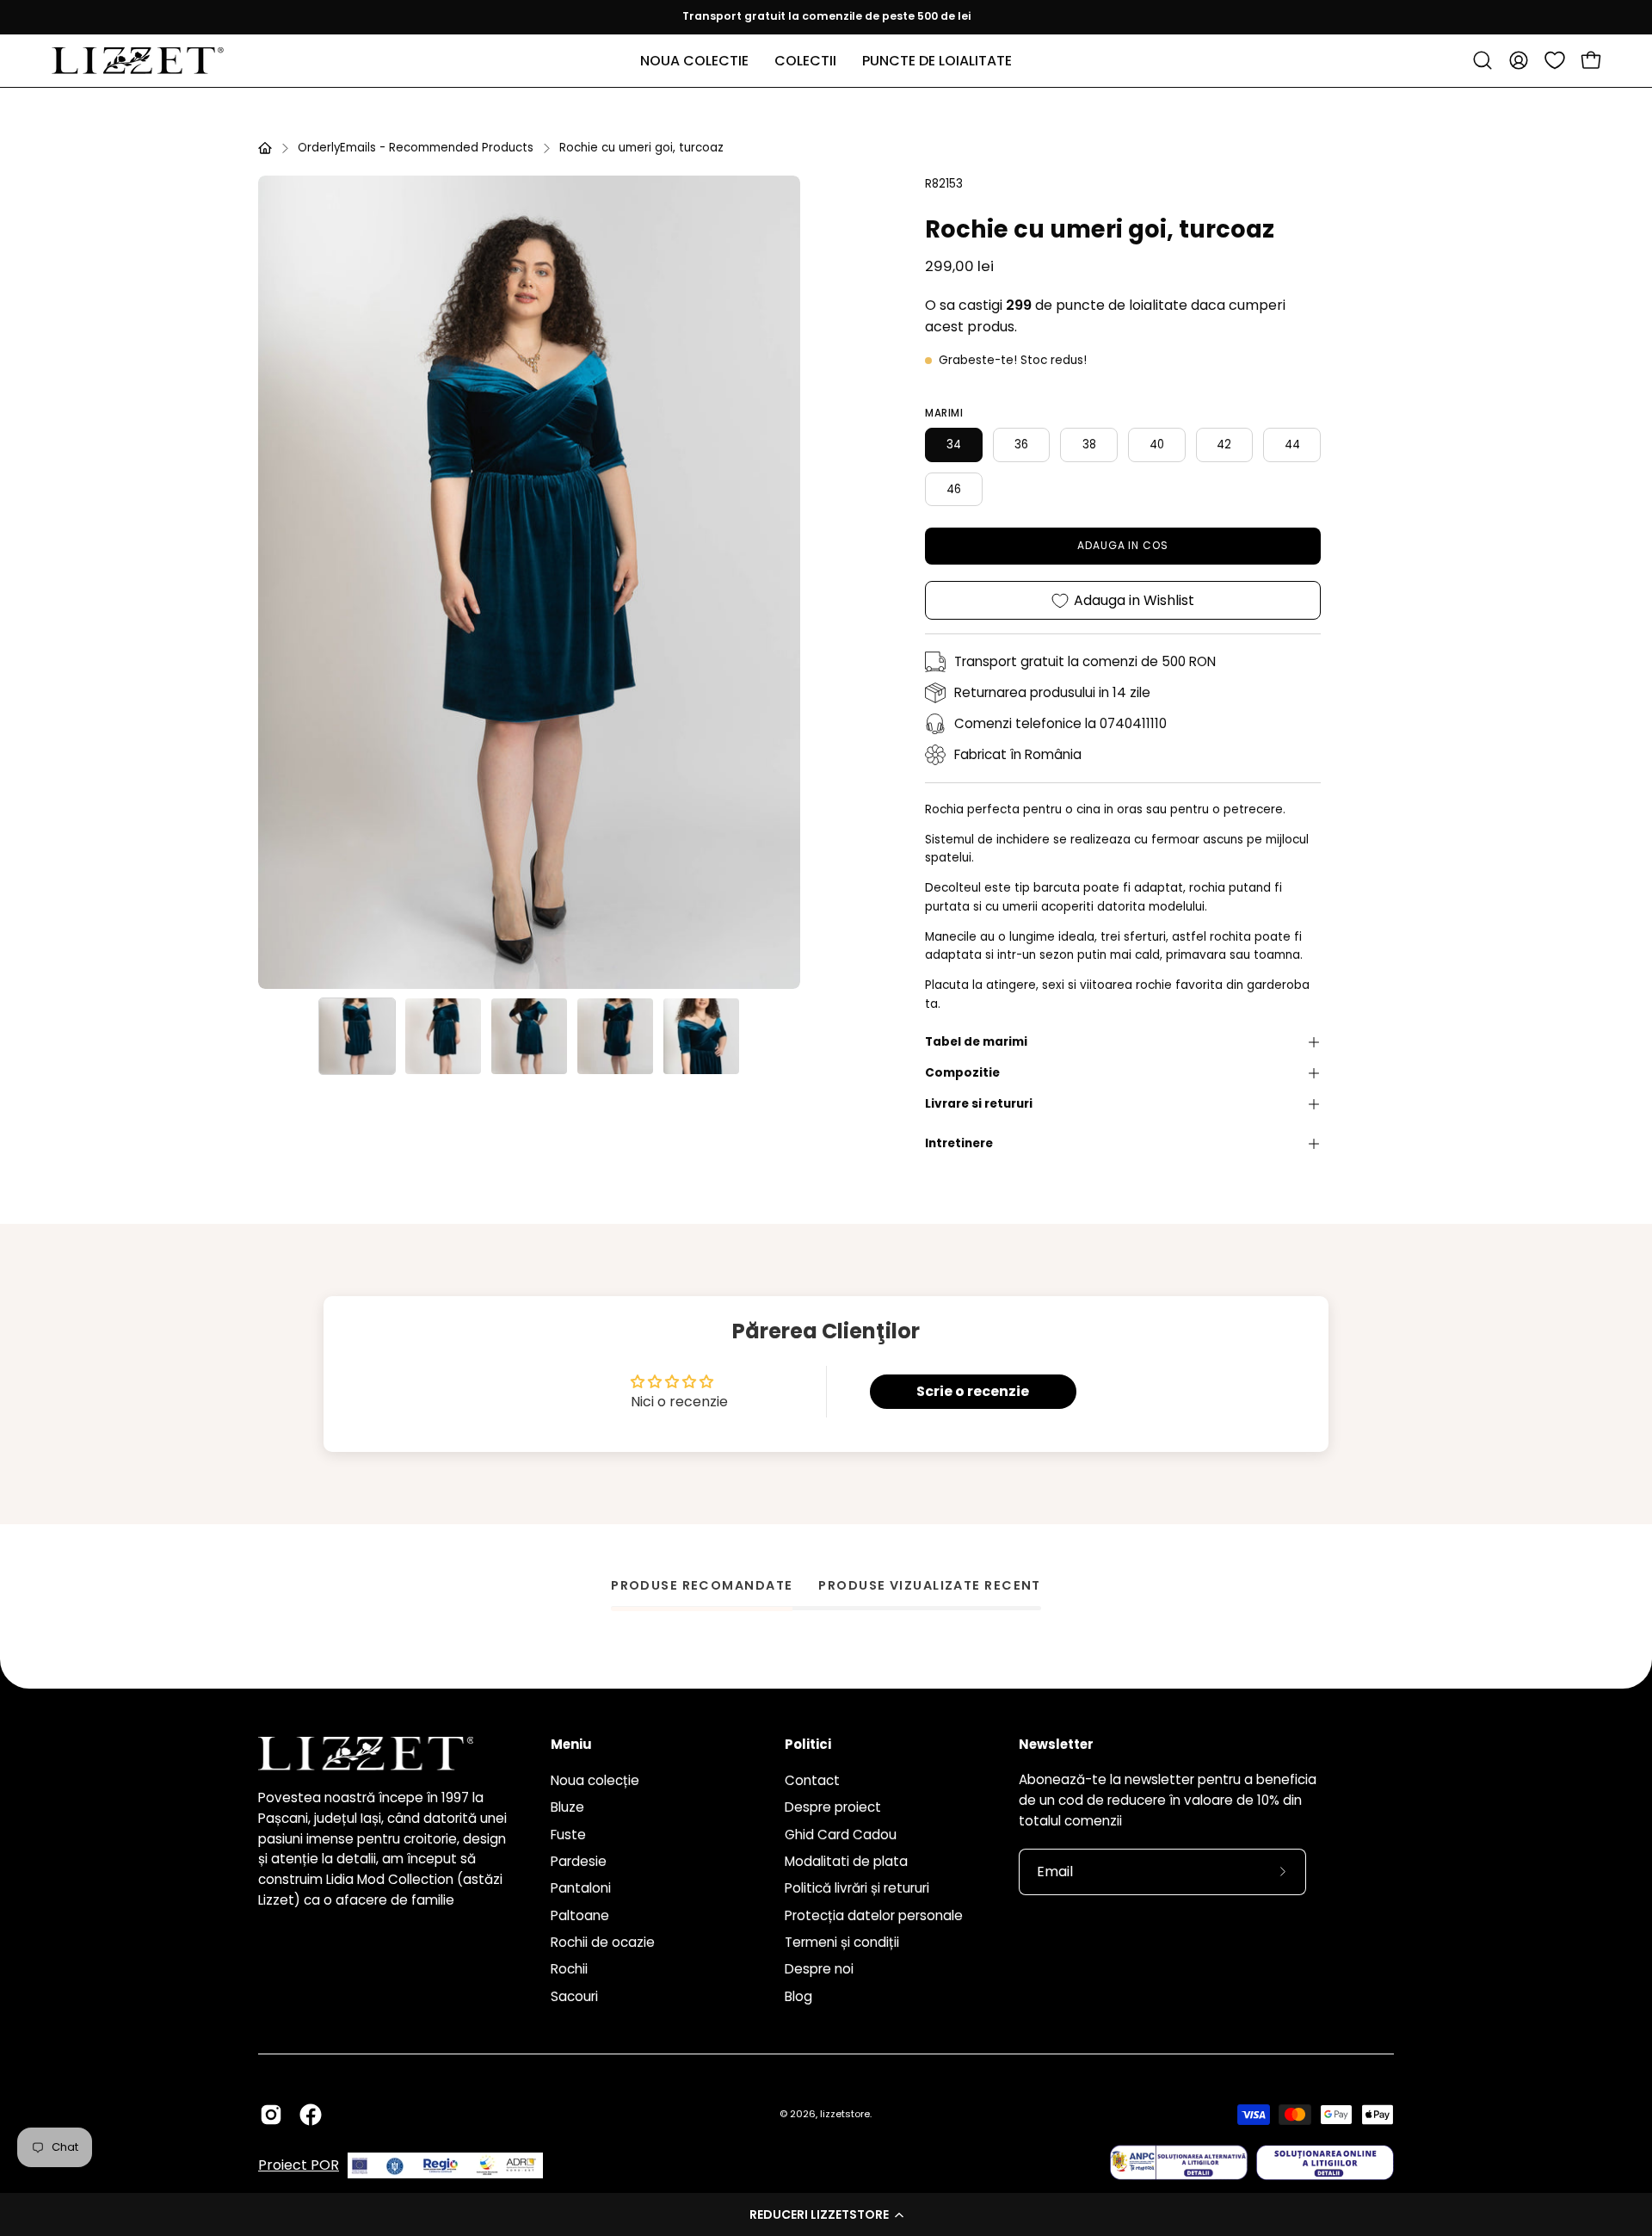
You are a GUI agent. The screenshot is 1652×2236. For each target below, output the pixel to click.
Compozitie (962, 1073)
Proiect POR (299, 2166)
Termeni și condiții (842, 1942)
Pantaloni (581, 1888)
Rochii (569, 1969)
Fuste (568, 1834)
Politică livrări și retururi (857, 1888)
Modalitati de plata (846, 1861)
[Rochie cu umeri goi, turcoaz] (357, 1036)
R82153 (944, 184)
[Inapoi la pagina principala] (265, 148)
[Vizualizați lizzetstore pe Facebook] (311, 2115)
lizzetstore (845, 2114)
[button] (826, 2214)
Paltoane (580, 1915)
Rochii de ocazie (603, 1942)
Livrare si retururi (979, 1104)
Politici (808, 1745)
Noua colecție (595, 1780)
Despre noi (819, 1969)
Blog (798, 1995)
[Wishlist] (1555, 60)
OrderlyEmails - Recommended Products (416, 148)
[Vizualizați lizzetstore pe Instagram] (271, 2115)
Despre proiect (833, 1807)
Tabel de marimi (976, 1042)
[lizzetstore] (138, 61)
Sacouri (574, 1995)
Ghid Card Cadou (841, 1834)
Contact (812, 1780)
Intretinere (959, 1143)
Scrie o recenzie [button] (973, 1391)
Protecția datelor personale (874, 1915)
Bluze (567, 1807)
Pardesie (579, 1861)
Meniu (571, 1745)
